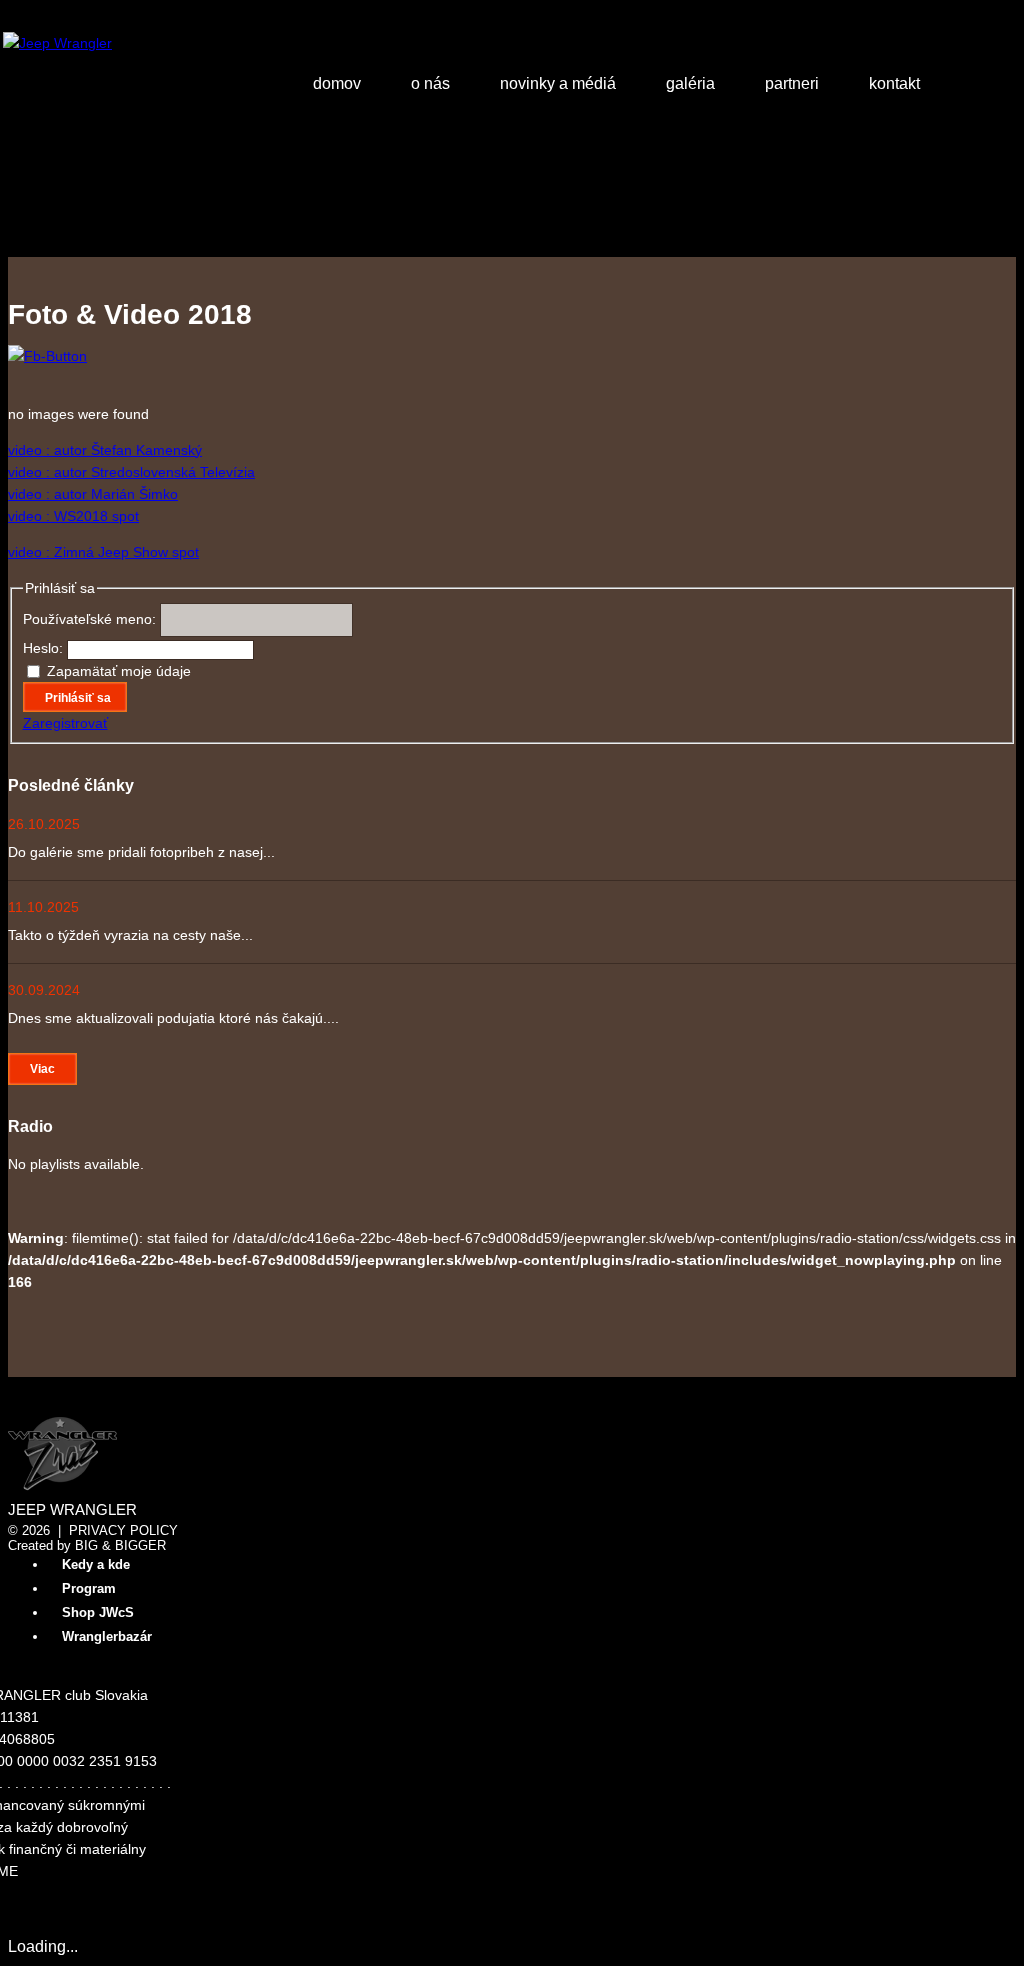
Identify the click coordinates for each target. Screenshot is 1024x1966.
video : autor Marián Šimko (93, 494)
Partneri (792, 83)
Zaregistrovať (65, 723)
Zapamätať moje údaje (119, 671)
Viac (42, 1069)
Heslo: (45, 648)
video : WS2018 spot (73, 516)
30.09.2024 (44, 990)
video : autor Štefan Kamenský (105, 450)
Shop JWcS (98, 1612)
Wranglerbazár (107, 1636)
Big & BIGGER (120, 1545)
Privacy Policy (123, 1530)
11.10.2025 (43, 907)
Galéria (690, 83)
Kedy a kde (96, 1564)
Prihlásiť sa (78, 698)
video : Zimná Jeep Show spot (103, 552)
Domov (337, 83)
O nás (430, 83)
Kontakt (894, 83)
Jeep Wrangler (72, 1510)
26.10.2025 (44, 824)
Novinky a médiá (558, 83)
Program (89, 1588)
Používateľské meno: (91, 619)
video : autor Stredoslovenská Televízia (131, 472)
